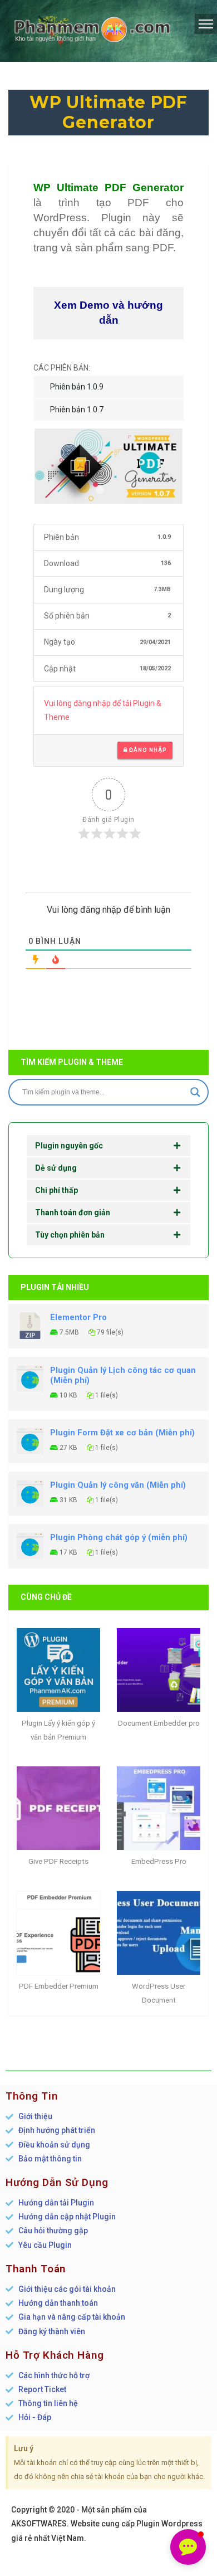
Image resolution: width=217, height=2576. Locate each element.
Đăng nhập (147, 750)
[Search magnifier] (195, 1092)
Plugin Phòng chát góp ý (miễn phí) (119, 1537)
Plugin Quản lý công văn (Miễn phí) (118, 1485)
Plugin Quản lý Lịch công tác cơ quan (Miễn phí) (123, 1375)
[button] (188, 2547)
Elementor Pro (78, 1317)
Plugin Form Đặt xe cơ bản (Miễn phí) (122, 1433)
